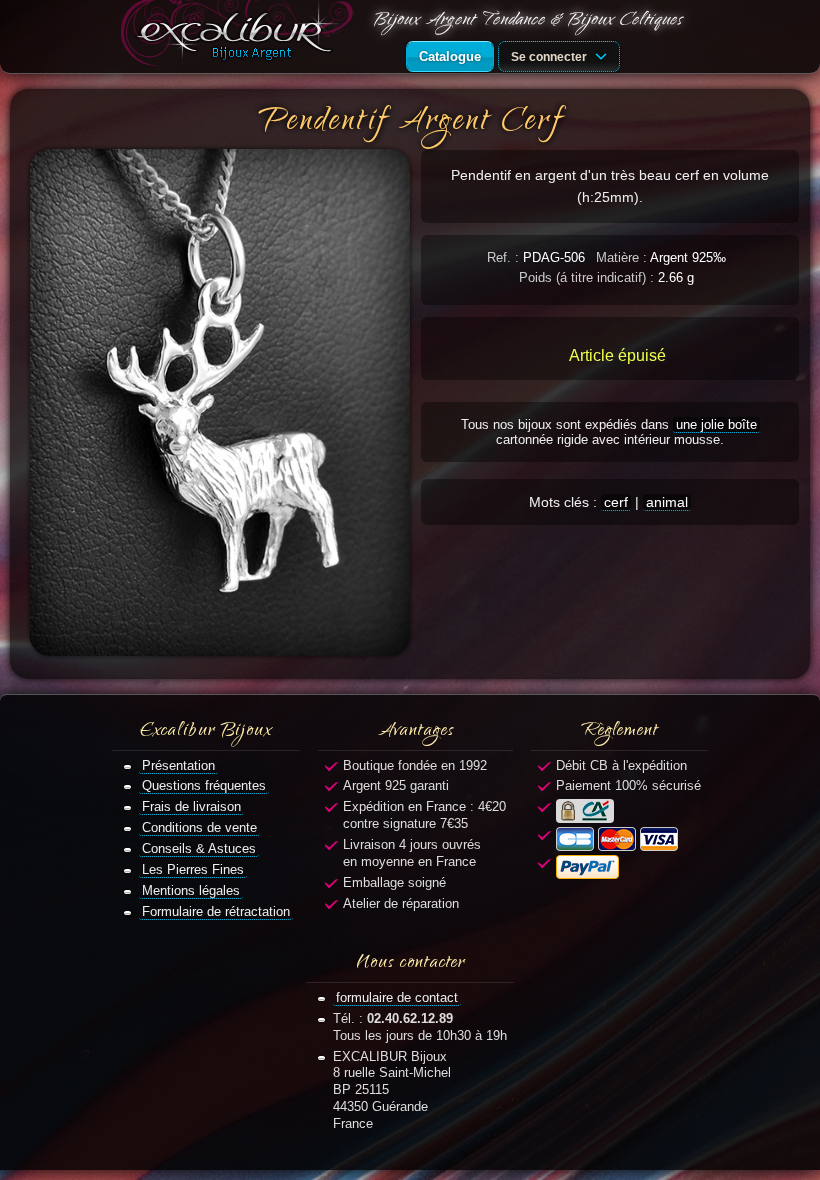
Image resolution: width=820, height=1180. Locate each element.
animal (667, 502)
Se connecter (550, 56)
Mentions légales (191, 890)
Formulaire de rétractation (216, 911)
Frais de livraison (191, 806)
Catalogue (450, 56)
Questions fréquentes (204, 785)
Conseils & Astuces (199, 848)
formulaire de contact (397, 997)
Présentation (178, 765)
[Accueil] (241, 36)
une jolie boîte (716, 424)
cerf (616, 502)
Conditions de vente (199, 827)
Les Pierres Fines (193, 869)
